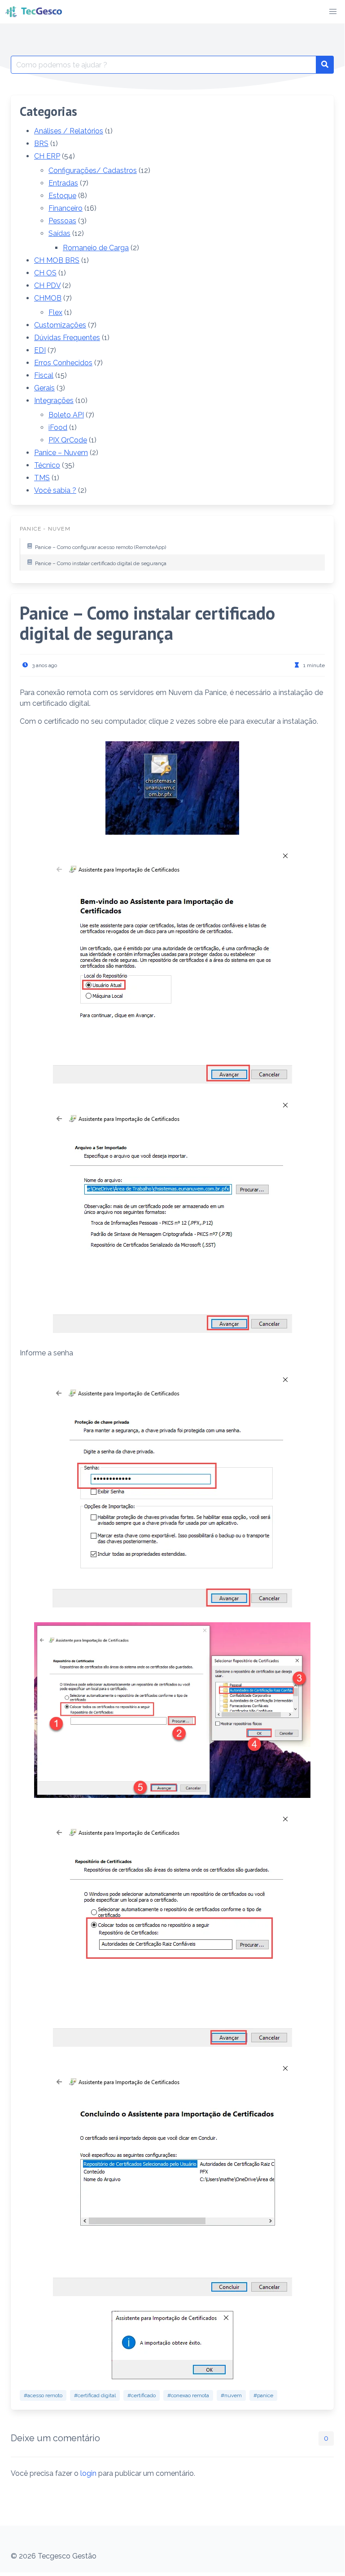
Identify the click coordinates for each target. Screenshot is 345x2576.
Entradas (63, 183)
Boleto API (66, 415)
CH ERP (47, 156)
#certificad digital (95, 2395)
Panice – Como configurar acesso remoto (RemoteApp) (100, 547)
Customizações (60, 325)
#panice (263, 2395)
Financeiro (66, 208)
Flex (55, 312)
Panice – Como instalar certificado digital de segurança (101, 563)
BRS (41, 144)
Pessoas (62, 221)
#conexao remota (188, 2395)
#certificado (142, 2395)
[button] (333, 12)
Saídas (59, 233)
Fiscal (44, 375)
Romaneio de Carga (96, 248)
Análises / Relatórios (69, 131)
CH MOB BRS (57, 260)
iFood (58, 427)
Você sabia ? (55, 490)
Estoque (62, 196)
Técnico (47, 465)
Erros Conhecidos (63, 363)
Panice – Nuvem (61, 453)
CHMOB (48, 298)
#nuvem (231, 2395)
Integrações (54, 401)
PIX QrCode (68, 440)
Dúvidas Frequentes (67, 338)
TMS (42, 478)
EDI (40, 350)
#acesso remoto (43, 2395)
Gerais (44, 388)
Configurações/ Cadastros (93, 170)
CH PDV (47, 285)
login (88, 2473)
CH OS (45, 273)
